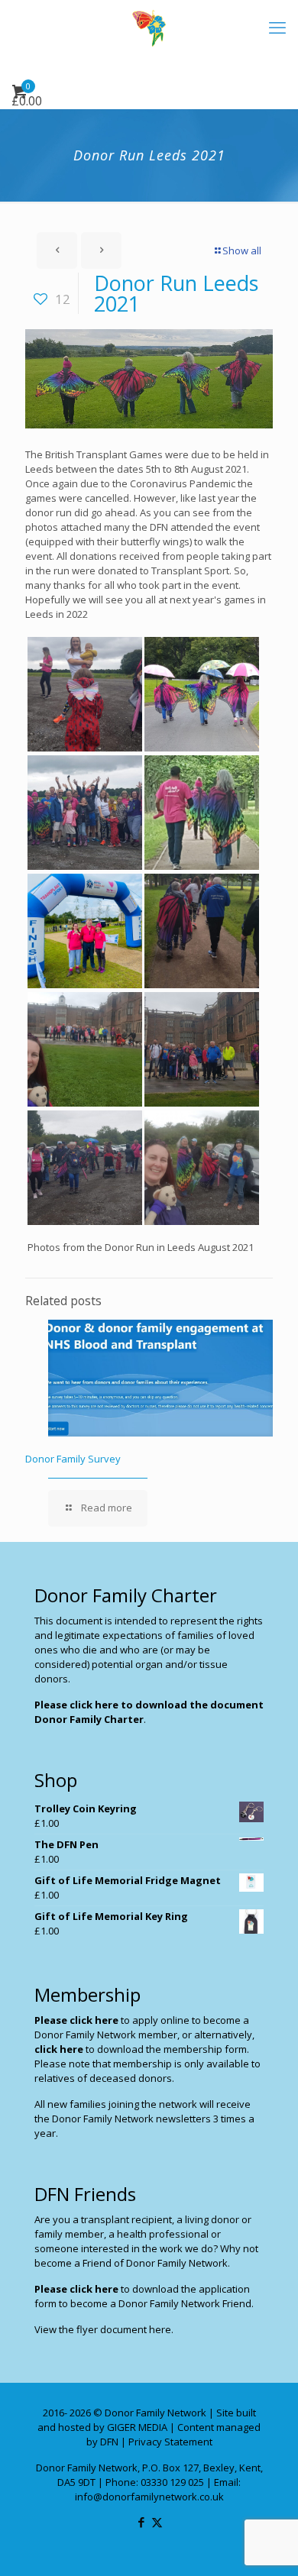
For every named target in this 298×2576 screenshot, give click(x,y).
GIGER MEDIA (137, 2427)
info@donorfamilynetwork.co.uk (149, 2497)
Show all (242, 250)
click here (59, 2049)
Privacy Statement (170, 2442)
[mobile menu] (277, 27)
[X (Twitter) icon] (157, 2522)
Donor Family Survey (73, 1459)
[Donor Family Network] (149, 27)
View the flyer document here (103, 2329)
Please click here (76, 2020)
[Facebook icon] (141, 2522)
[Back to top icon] (267, 2545)
